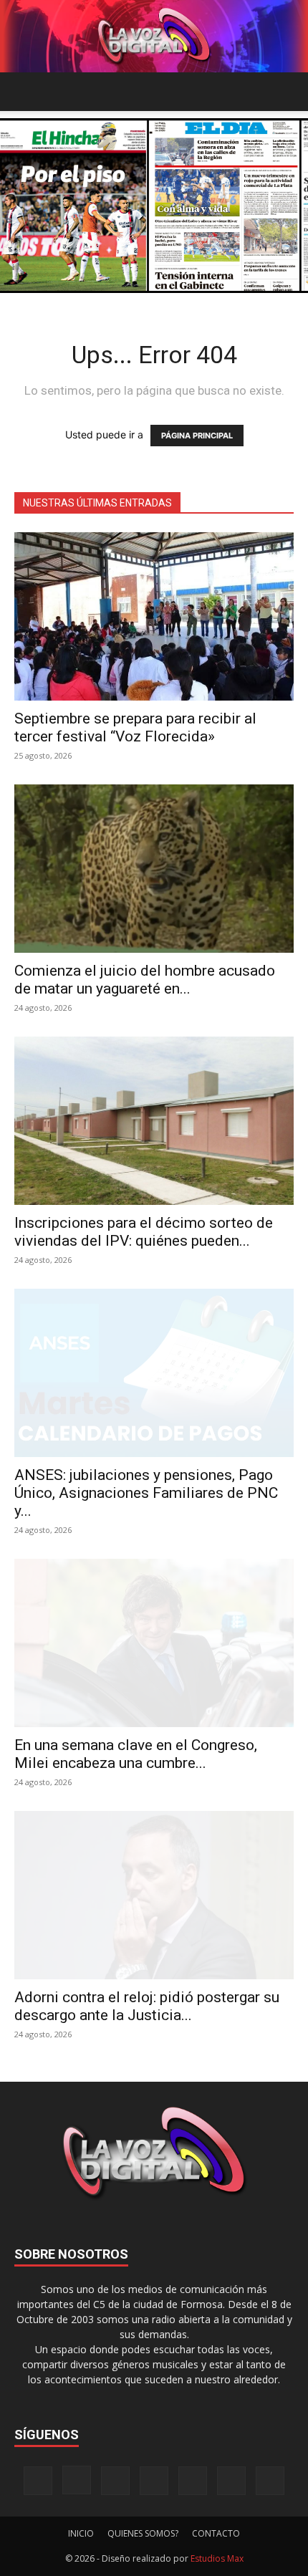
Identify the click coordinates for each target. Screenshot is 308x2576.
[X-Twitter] (193, 2481)
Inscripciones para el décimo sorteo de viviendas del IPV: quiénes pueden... (144, 1232)
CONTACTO (216, 2533)
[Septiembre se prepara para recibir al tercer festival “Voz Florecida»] (154, 616)
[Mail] (115, 2481)
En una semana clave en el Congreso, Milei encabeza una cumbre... (136, 1754)
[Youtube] (270, 2481)
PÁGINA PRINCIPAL (197, 436)
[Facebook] (38, 2481)
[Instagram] (77, 2480)
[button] (24, 92)
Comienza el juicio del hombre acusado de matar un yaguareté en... (145, 980)
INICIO (81, 2533)
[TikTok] (154, 2481)
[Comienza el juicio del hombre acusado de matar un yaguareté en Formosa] (154, 869)
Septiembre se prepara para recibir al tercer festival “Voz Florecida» (135, 727)
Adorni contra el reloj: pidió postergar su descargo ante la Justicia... (147, 2006)
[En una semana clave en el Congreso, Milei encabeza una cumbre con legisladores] (154, 1643)
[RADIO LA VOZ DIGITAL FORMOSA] (154, 36)
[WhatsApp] (231, 2481)
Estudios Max (217, 2558)
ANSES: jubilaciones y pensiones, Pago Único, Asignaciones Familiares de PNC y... (146, 1493)
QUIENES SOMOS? (143, 2533)
